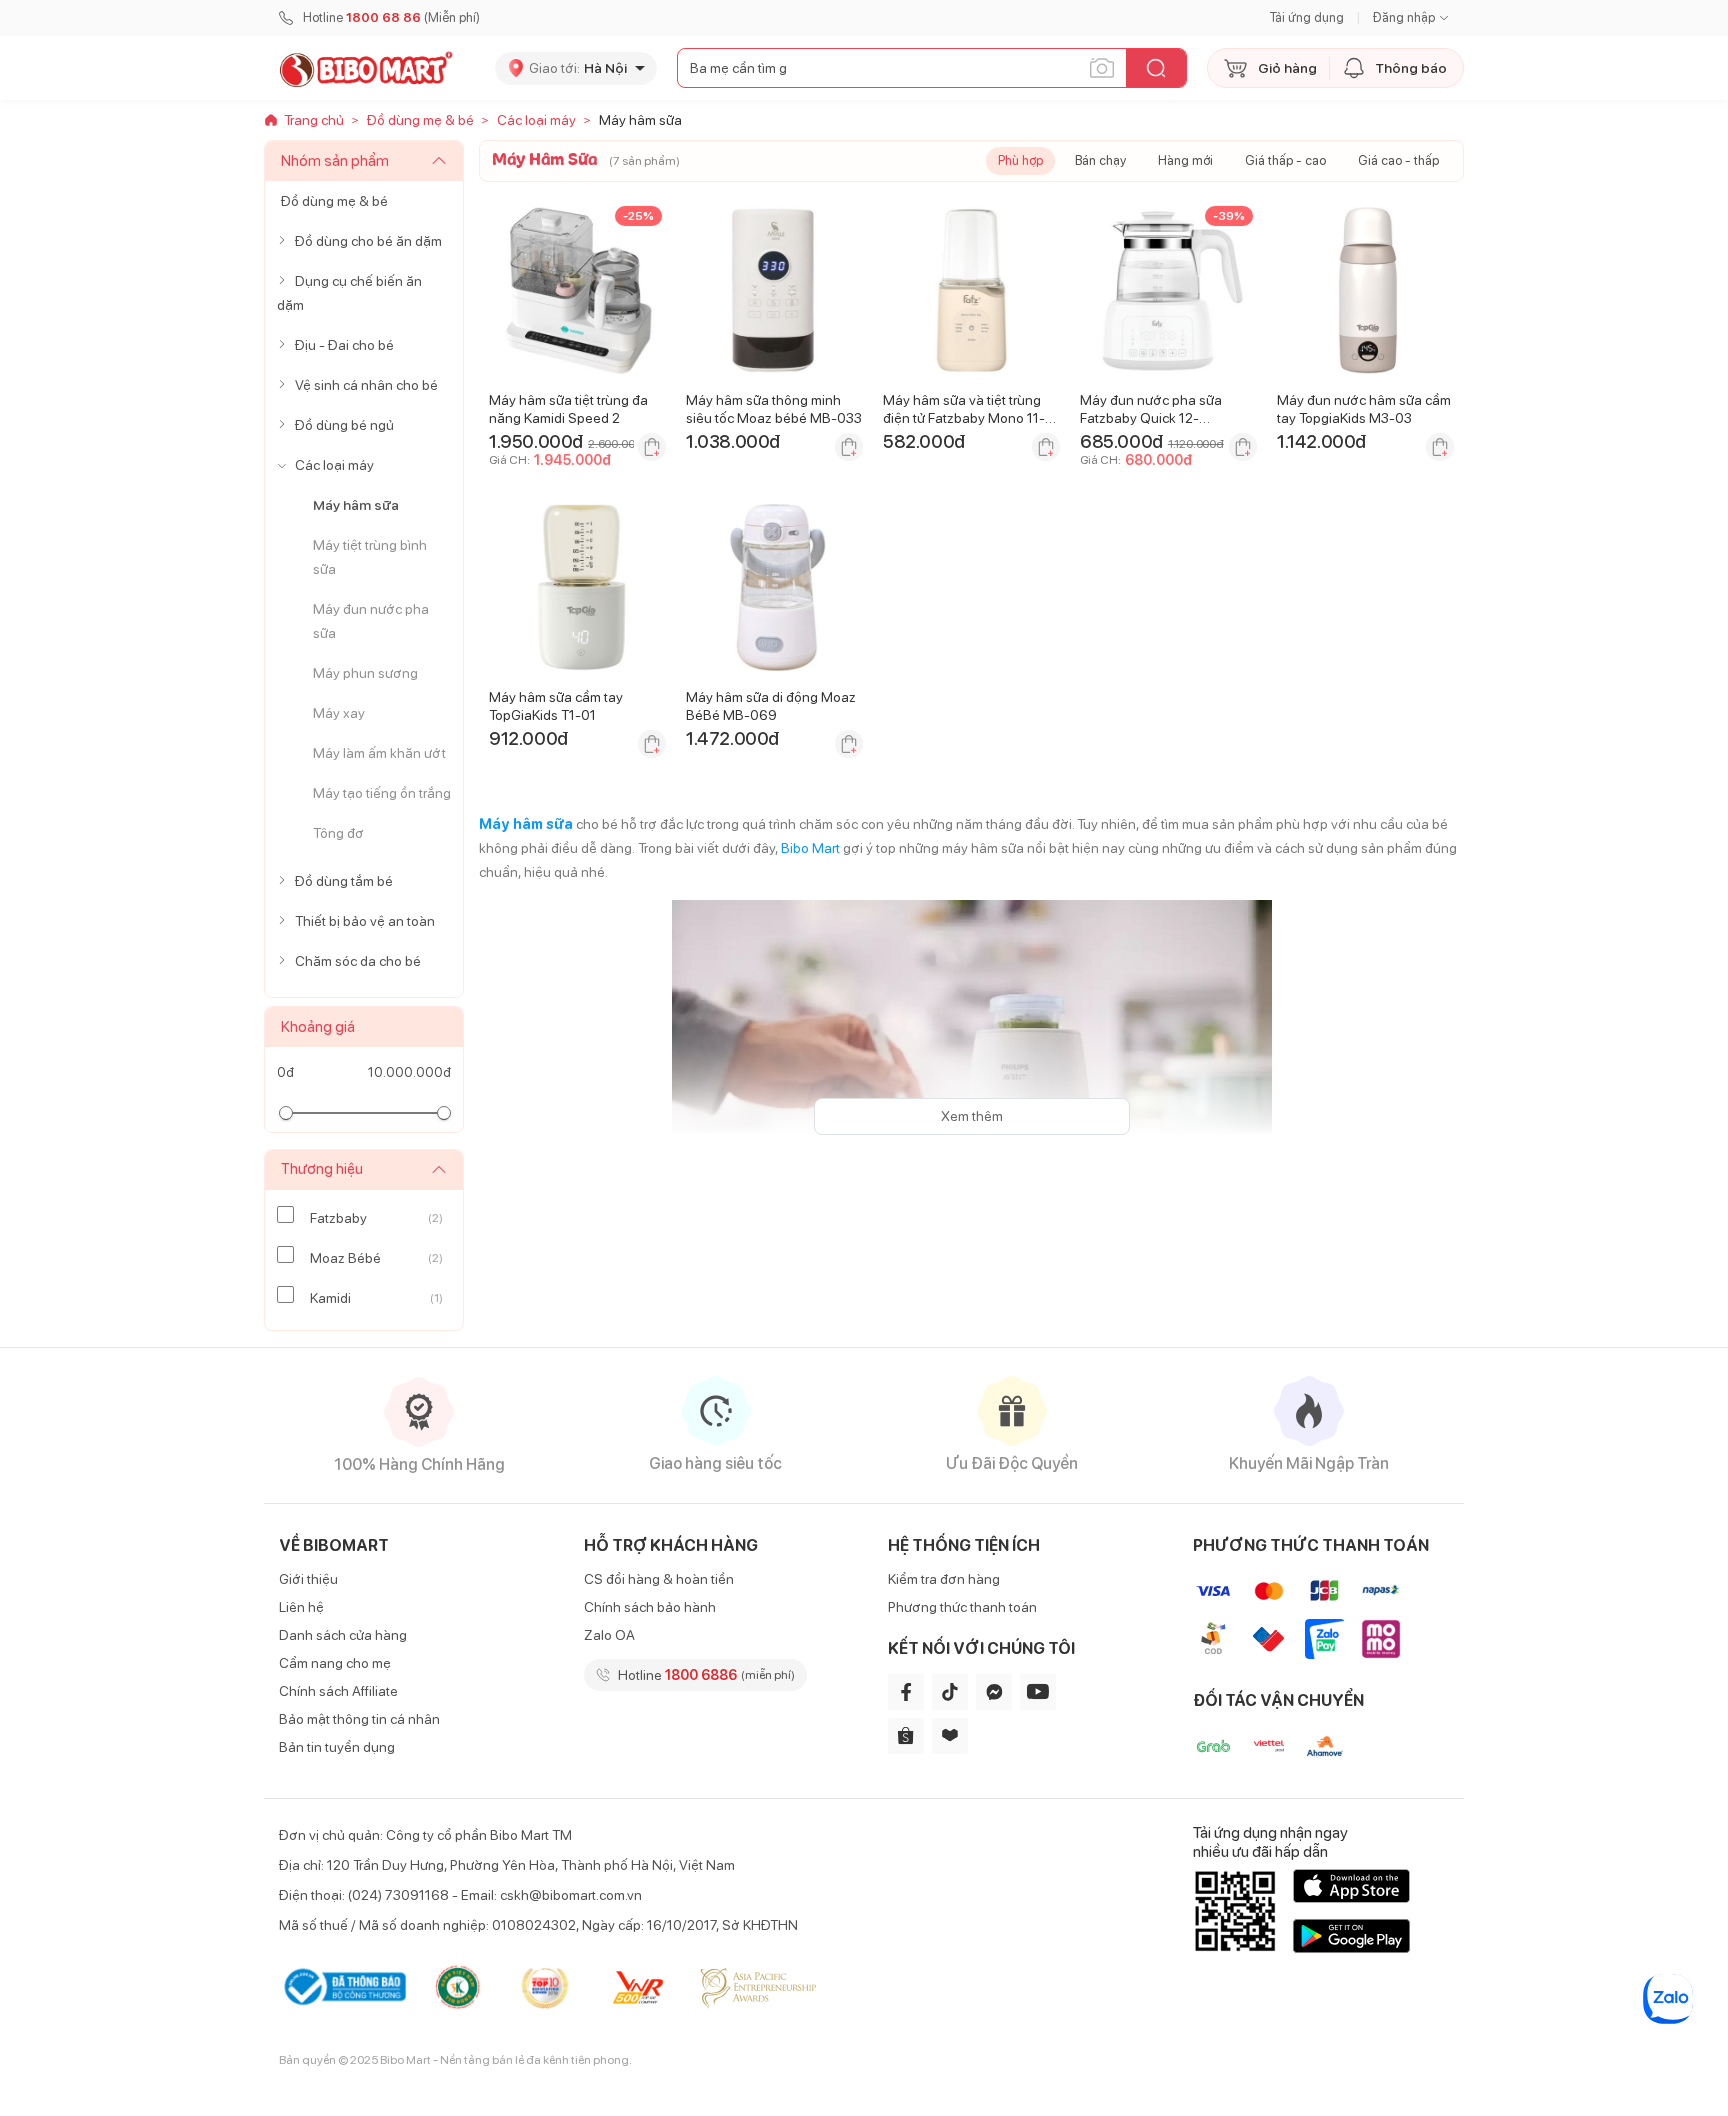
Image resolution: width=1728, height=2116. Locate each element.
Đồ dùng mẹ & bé (334, 201)
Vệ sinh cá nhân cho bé (366, 385)
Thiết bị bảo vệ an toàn (365, 921)
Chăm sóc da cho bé (358, 961)
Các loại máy (334, 465)
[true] (286, 241)
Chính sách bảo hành (650, 1607)
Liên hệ (301, 1607)
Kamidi (330, 1298)
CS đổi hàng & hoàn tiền (659, 1579)
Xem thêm (972, 1116)
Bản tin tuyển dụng (337, 1747)
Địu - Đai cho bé (344, 345)
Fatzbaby (338, 1218)
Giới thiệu (308, 1579)
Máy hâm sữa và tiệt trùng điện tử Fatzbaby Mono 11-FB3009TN (964, 418)
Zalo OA (609, 1635)
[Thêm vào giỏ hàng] (652, 447)
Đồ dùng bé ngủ (344, 425)
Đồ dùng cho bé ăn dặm (368, 241)
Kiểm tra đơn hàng (944, 1579)
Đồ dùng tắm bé (344, 881)
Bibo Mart (810, 848)
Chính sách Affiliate (338, 1691)
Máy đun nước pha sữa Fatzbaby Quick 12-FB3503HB (1151, 418)
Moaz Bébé (345, 1258)
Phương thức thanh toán (962, 1607)
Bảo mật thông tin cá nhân (359, 1719)
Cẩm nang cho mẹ (335, 1663)
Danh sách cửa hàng (343, 1635)
